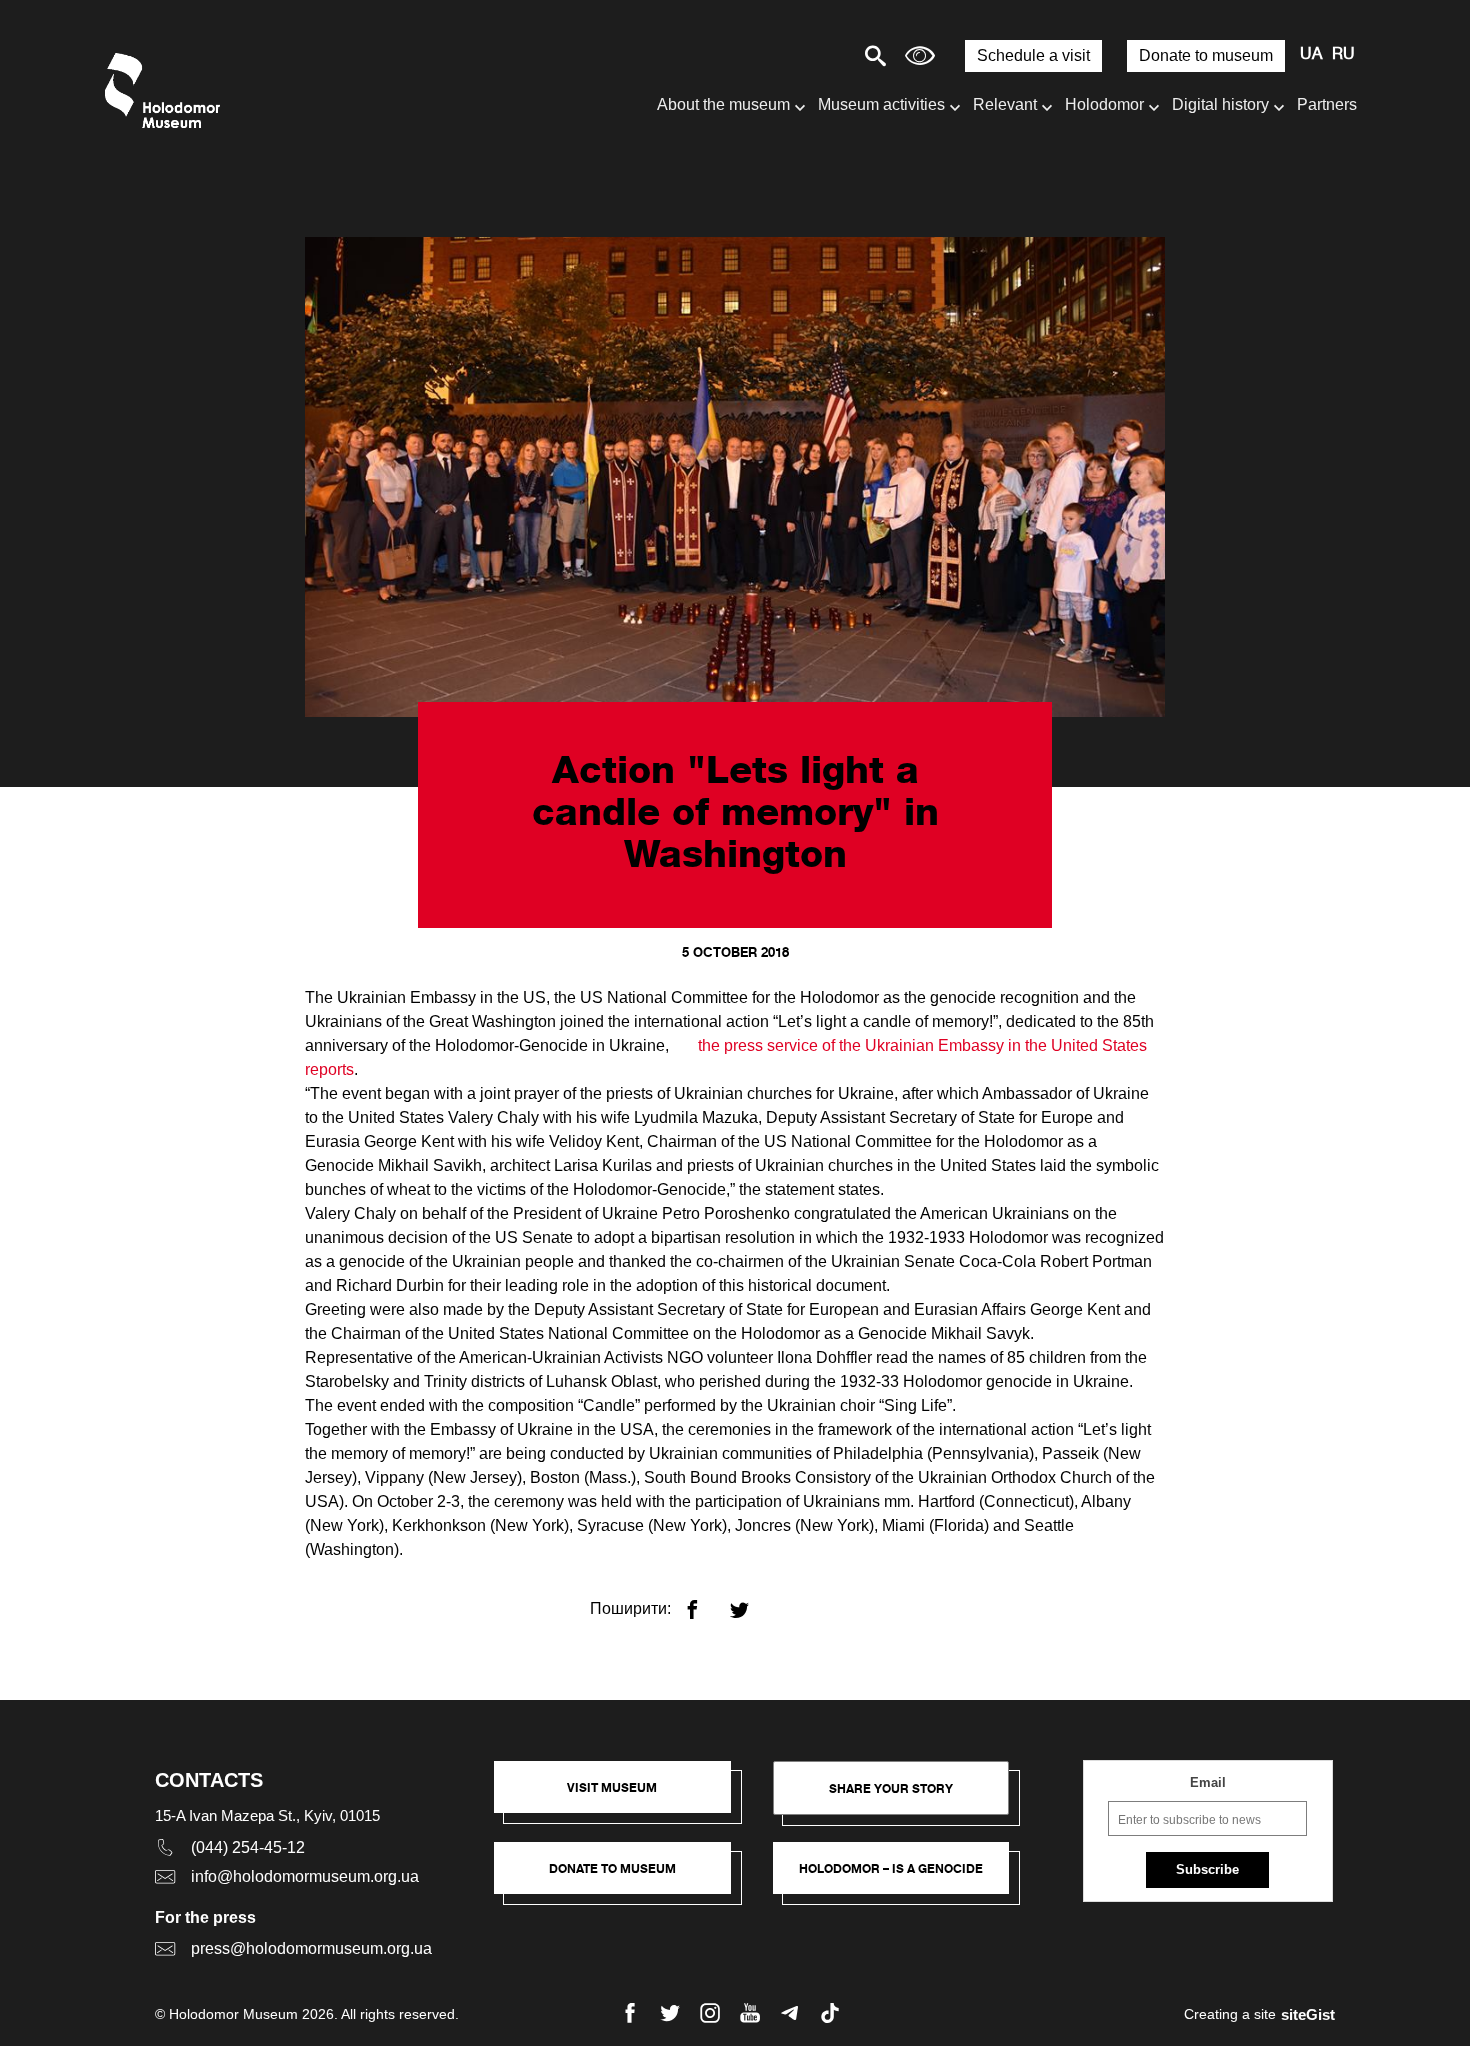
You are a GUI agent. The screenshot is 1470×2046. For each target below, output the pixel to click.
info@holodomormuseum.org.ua (305, 1876)
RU (1343, 55)
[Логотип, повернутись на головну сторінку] (167, 90)
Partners (1327, 104)
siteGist (1308, 2014)
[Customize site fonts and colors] (920, 55)
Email (1208, 1782)
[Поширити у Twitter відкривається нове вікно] (751, 1601)
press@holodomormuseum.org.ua (311, 1948)
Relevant (1005, 104)
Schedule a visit (1033, 55)
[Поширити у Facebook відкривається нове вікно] (704, 1601)
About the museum (723, 104)
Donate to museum (1206, 55)
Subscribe (1207, 1869)
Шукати (805, 55)
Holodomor (1104, 104)
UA (1311, 55)
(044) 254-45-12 (248, 1847)
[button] (622, 1797)
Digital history (1220, 104)
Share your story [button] (891, 1788)
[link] (622, 1878)
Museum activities (881, 104)
